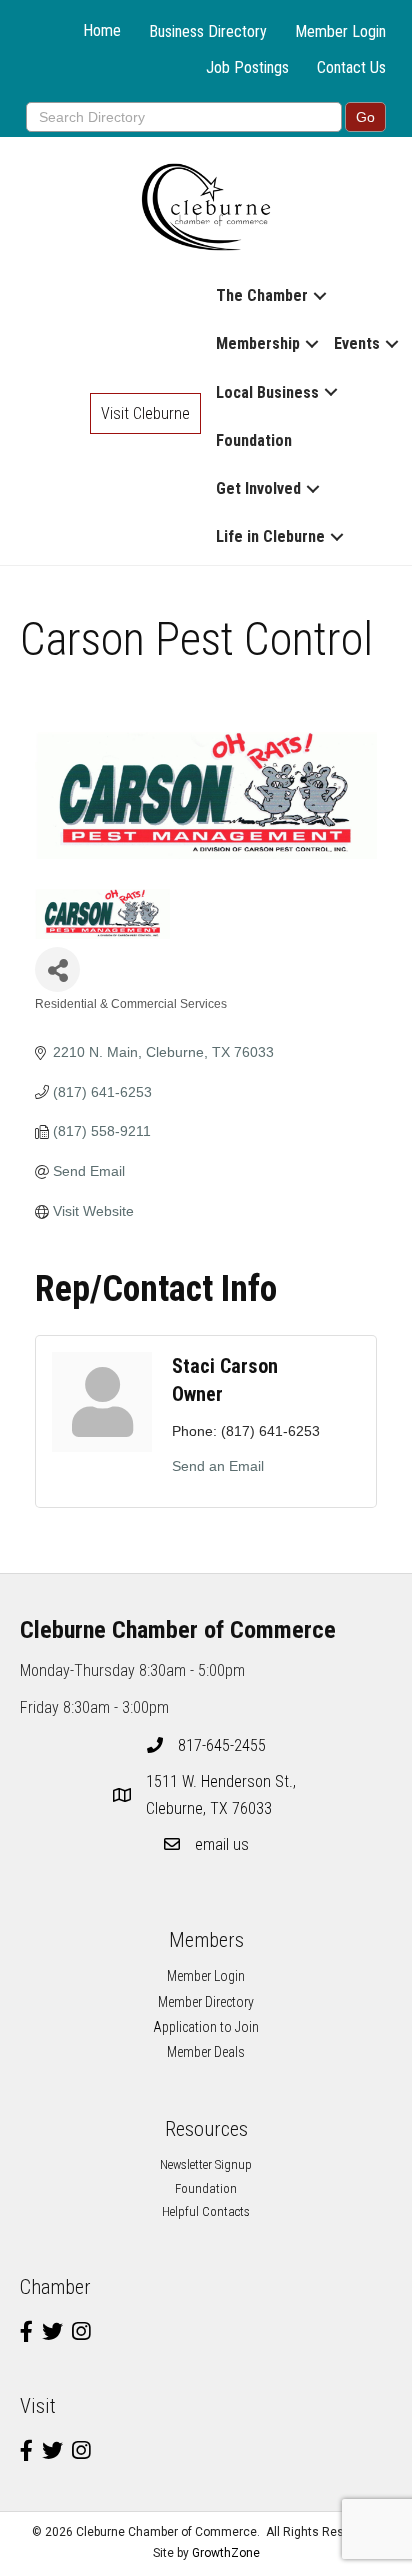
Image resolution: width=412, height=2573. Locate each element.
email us (222, 1844)
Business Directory (208, 31)
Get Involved (258, 488)
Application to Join (206, 2027)
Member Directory (206, 2002)
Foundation (254, 440)
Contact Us (351, 67)
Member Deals (206, 2052)
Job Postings (247, 67)
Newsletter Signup (206, 2164)
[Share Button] (57, 969)
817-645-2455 (222, 1745)
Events (357, 343)
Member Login (340, 31)
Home (102, 30)
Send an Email (218, 1466)
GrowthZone (226, 2553)
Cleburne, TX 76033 (223, 1795)
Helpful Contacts (206, 2211)
